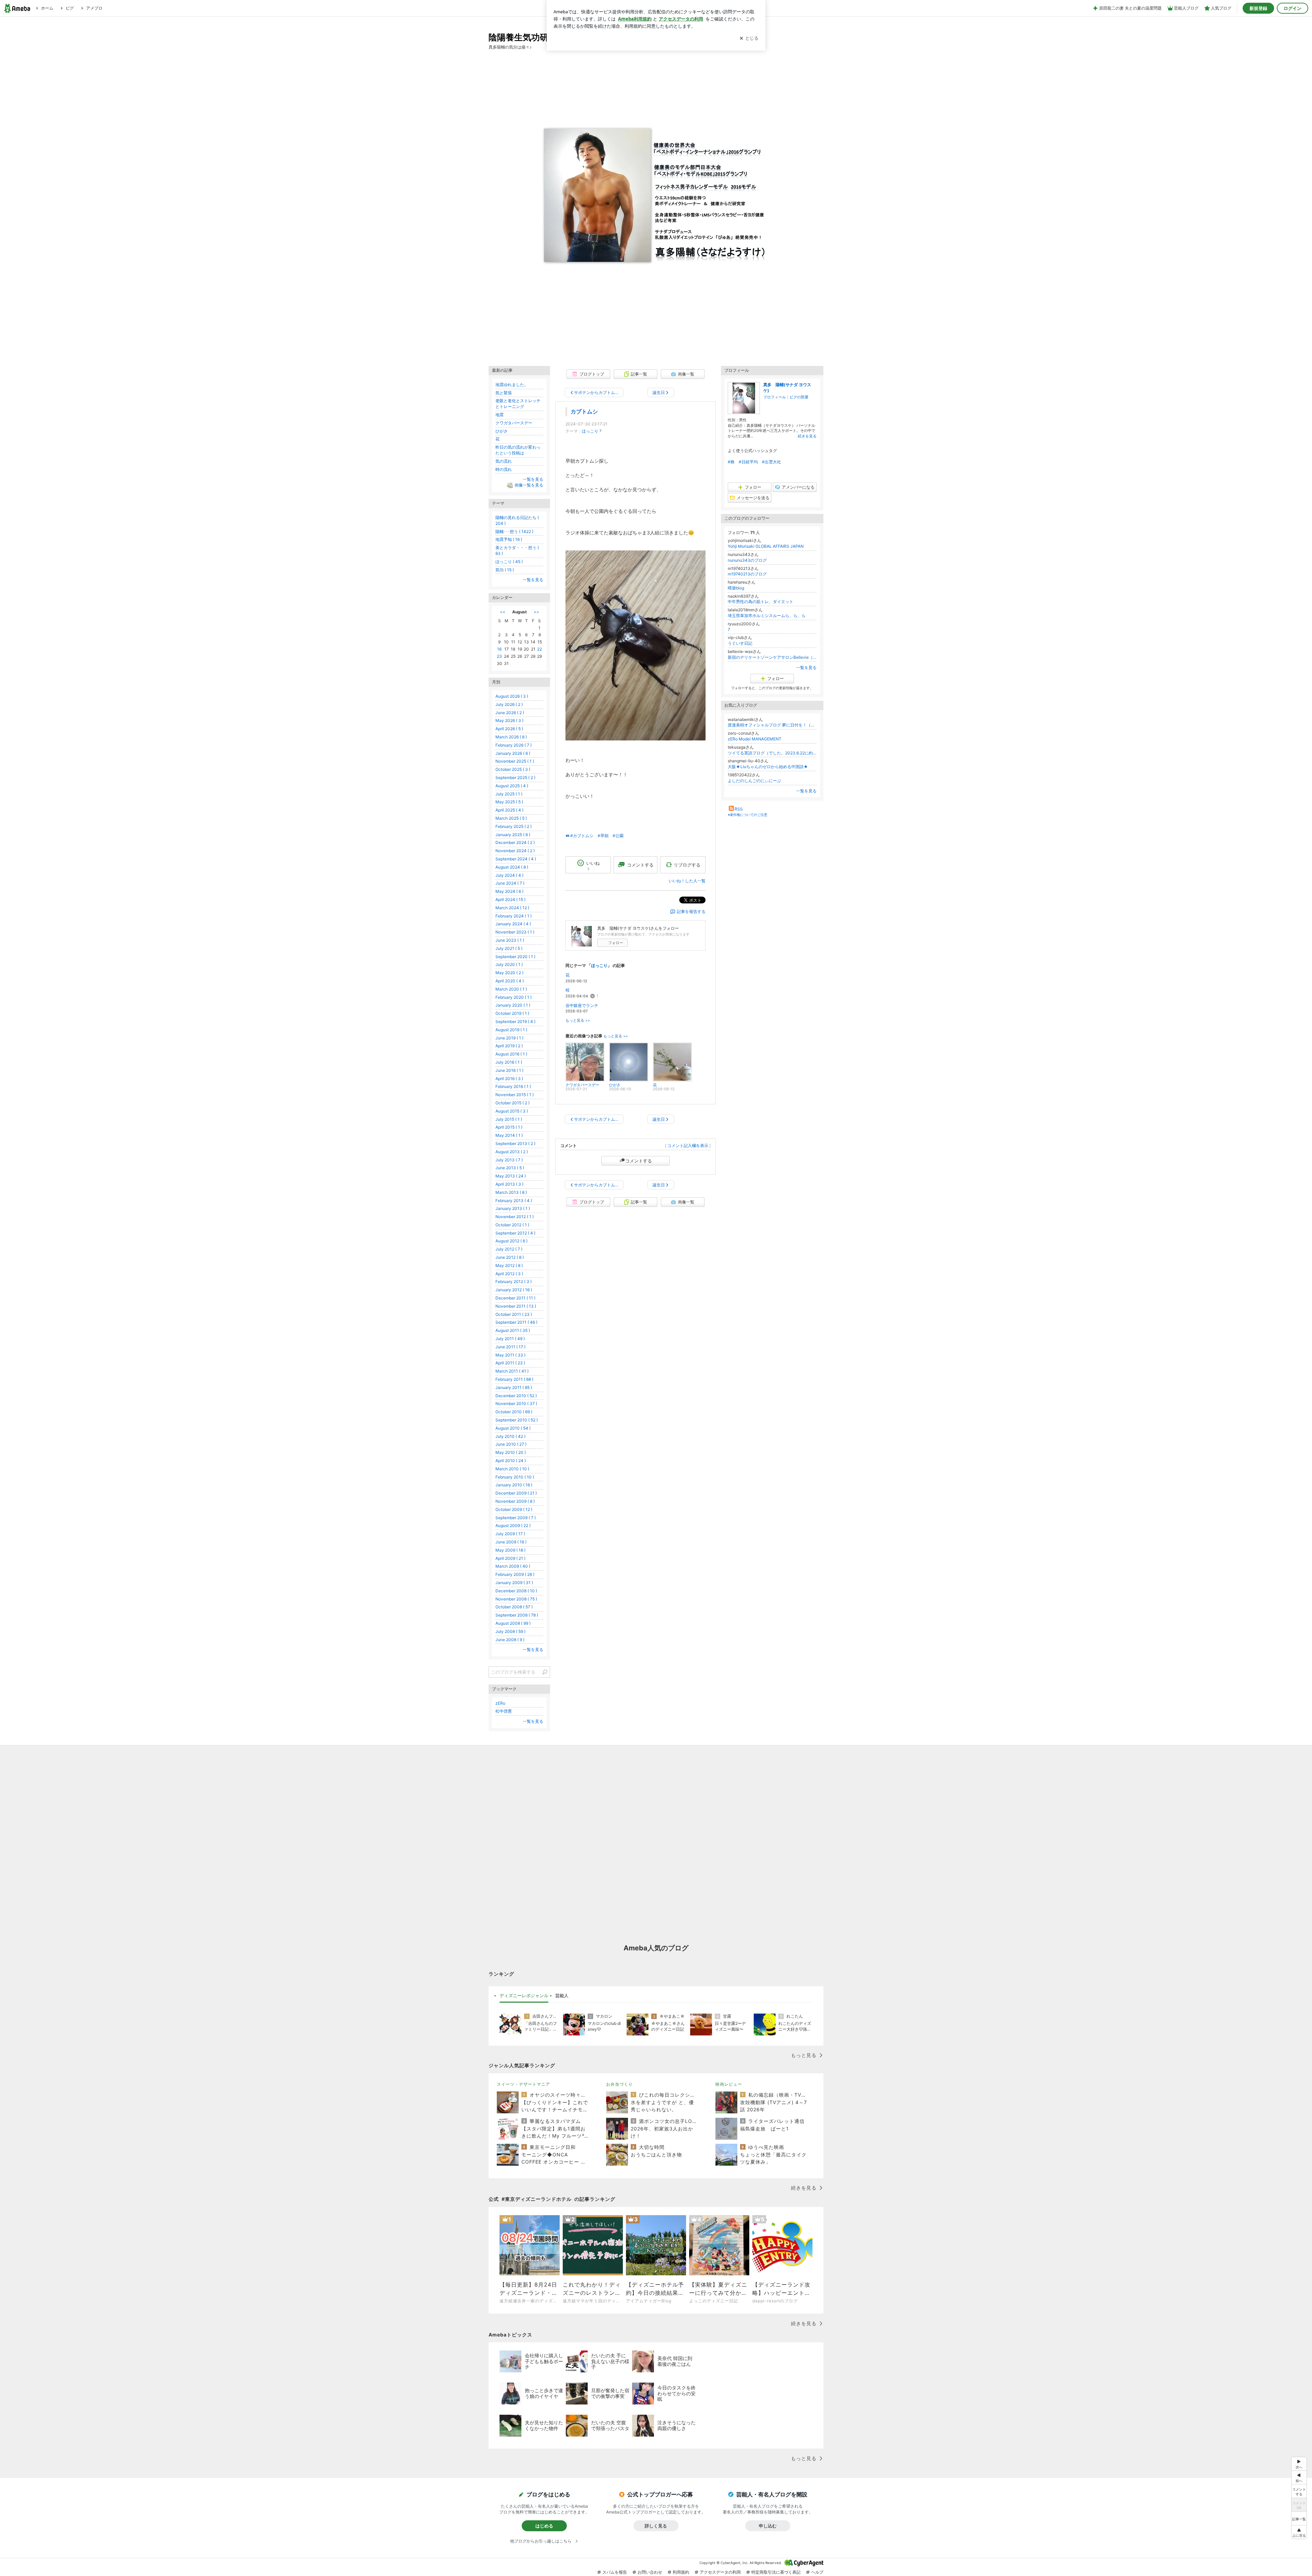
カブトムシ (584, 412)
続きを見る (807, 436)
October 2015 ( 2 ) (512, 1103)
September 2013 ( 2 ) (515, 1143)
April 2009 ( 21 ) (510, 1558)
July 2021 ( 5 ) (509, 948)
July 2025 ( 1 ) (509, 794)
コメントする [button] (640, 865)
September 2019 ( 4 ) (515, 1021)
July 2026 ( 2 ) (509, 704)
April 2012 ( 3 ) (509, 1274)
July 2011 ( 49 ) (510, 1339)
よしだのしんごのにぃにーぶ (754, 781)
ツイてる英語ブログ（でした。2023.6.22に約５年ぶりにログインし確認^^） (772, 753)
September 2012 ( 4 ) (515, 1233)
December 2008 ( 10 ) (516, 1591)
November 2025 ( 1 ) (515, 761)
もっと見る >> (578, 1020)
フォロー (616, 943)
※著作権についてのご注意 (748, 815)
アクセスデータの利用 (720, 2572)
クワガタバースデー (514, 423)
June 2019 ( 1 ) (509, 1038)
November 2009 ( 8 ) (515, 1501)
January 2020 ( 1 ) (513, 1005)
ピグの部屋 (799, 397)
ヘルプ (817, 2572)
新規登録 (1258, 8)
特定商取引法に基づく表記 (776, 2572)
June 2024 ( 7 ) (510, 883)
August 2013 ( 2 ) (512, 1152)
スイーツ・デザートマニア (523, 2084)
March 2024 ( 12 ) (512, 908)
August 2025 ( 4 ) (512, 786)
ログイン (1293, 8)
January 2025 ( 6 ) (513, 835)
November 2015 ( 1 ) (515, 1095)
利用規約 (681, 2572)
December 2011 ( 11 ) (515, 1298)
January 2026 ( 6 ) (513, 753)
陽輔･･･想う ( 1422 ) (514, 531)
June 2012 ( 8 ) (510, 1257)
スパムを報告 (615, 2572)
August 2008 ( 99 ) (513, 1623)
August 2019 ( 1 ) (511, 1030)
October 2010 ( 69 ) (514, 1412)
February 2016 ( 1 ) (513, 1086)
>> (536, 612)
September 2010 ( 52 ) (517, 1420)
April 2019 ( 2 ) (509, 1046)
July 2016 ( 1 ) (509, 1062)
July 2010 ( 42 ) (510, 1436)
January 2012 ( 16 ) (514, 1290)
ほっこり (590, 431)
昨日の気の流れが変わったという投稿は (518, 450)
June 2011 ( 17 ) (510, 1347)
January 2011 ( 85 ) (514, 1387)
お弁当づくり (619, 2084)
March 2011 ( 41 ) (512, 1371)
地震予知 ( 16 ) (509, 539)
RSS (739, 809)
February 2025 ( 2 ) (514, 826)
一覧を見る (806, 667)
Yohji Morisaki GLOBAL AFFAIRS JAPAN (766, 546)
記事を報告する (691, 911)
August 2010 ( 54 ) (513, 1428)
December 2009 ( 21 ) (516, 1493)
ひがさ (502, 431)
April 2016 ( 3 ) (509, 1079)
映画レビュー (729, 2084)
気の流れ (504, 461)
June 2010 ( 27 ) (511, 1444)
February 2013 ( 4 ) (514, 1201)
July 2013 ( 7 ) (509, 1160)
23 (499, 656)
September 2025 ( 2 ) (515, 778)
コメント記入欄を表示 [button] (688, 1146)
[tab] (524, 1996)
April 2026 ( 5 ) (509, 729)
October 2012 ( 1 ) (512, 1225)
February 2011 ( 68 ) (514, 1379)
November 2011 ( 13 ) (516, 1306)
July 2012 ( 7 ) (509, 1249)
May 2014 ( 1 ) (509, 1135)
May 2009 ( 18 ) (510, 1550)
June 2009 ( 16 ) (511, 1542)
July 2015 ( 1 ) (509, 1119)
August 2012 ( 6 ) (511, 1241)
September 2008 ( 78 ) (517, 1615)
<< (503, 612)
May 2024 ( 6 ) (509, 891)
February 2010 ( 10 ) (515, 1477)
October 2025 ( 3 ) (513, 769)
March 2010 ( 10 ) (512, 1469)
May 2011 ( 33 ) (510, 1355)
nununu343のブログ (747, 560)
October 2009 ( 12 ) (514, 1509)
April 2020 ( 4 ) (510, 981)
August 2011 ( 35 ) (513, 1330)
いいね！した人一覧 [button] (687, 881)
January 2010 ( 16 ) (514, 1485)
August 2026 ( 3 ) (512, 696)
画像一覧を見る (529, 485)
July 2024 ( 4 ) (509, 875)
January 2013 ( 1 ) (513, 1208)
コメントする (639, 1161)
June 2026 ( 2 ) (510, 713)
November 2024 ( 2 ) (515, 851)
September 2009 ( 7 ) (516, 1518)
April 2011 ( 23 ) (510, 1363)
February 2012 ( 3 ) (514, 1282)
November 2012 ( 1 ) (515, 1217)
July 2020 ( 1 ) (509, 964)
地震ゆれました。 (512, 385)
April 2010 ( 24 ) (511, 1461)
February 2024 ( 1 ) (514, 916)
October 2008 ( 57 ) (514, 1607)
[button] (1299, 2532)
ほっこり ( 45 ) (509, 562)
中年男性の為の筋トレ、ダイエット (761, 602)
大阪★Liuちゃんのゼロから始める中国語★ (770, 767)
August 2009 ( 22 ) (513, 1525)
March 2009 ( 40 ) (513, 1566)
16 (499, 649)
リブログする (687, 864)
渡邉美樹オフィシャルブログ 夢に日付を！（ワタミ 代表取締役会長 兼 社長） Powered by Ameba (772, 725)
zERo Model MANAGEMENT (755, 739)
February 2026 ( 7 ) (514, 745)
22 (539, 649)
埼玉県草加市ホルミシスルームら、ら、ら (767, 616)
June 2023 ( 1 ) (510, 940)
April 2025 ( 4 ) (509, 810)
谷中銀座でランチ (582, 1005)
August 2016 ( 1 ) (511, 1054)
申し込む (768, 2526)
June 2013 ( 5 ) (510, 1168)
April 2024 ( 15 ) (510, 899)
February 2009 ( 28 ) (515, 1574)
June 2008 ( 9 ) (510, 1640)
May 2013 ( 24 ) (511, 1176)
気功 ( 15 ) (505, 570)
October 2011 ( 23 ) (514, 1314)
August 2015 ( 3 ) (512, 1111)
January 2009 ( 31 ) (514, 1583)
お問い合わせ (650, 2572)
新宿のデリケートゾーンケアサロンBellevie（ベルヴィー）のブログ (772, 657)
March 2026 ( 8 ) (511, 737)
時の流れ (504, 469)
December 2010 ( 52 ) (516, 1396)
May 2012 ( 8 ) (509, 1265)
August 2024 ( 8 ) (512, 867)
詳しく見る (656, 2526)
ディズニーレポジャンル (524, 1995)
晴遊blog (736, 588)
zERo (500, 1703)
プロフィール (775, 397)
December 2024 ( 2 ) (515, 842)
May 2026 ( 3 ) (509, 720)
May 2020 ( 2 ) (509, 973)
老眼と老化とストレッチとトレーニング (518, 404)
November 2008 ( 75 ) (516, 1599)
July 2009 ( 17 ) (510, 1534)
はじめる (544, 2526)
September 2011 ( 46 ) (516, 1322)
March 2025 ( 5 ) (511, 818)
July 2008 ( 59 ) (510, 1631)
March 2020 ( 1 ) (511, 989)
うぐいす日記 (740, 643)
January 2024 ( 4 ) (513, 924)
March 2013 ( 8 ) (511, 1192)
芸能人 (562, 1995)
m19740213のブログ (747, 574)
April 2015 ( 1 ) (509, 1127)
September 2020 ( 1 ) (515, 957)
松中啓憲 (504, 1711)
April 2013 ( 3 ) (509, 1184)
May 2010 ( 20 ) (511, 1452)
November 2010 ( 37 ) (516, 1403)
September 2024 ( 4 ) (516, 859)
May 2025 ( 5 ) (509, 802)
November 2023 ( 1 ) (515, 932)
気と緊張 (504, 393)
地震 (500, 415)
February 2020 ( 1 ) (514, 997)
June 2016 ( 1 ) (509, 1070)
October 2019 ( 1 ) (512, 1013)
